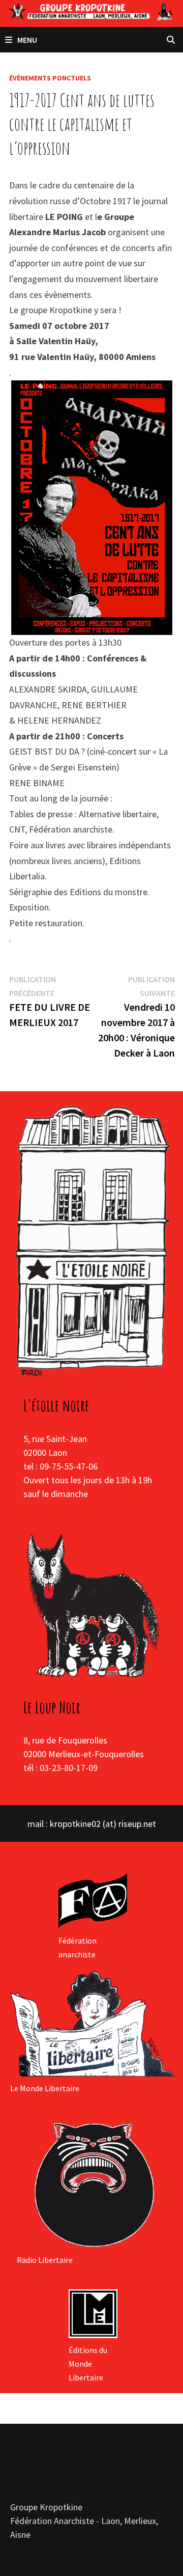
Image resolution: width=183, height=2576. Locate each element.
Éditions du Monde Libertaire (88, 2364)
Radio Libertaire (45, 2260)
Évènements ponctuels (50, 78)
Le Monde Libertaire (45, 2088)
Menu (27, 40)
